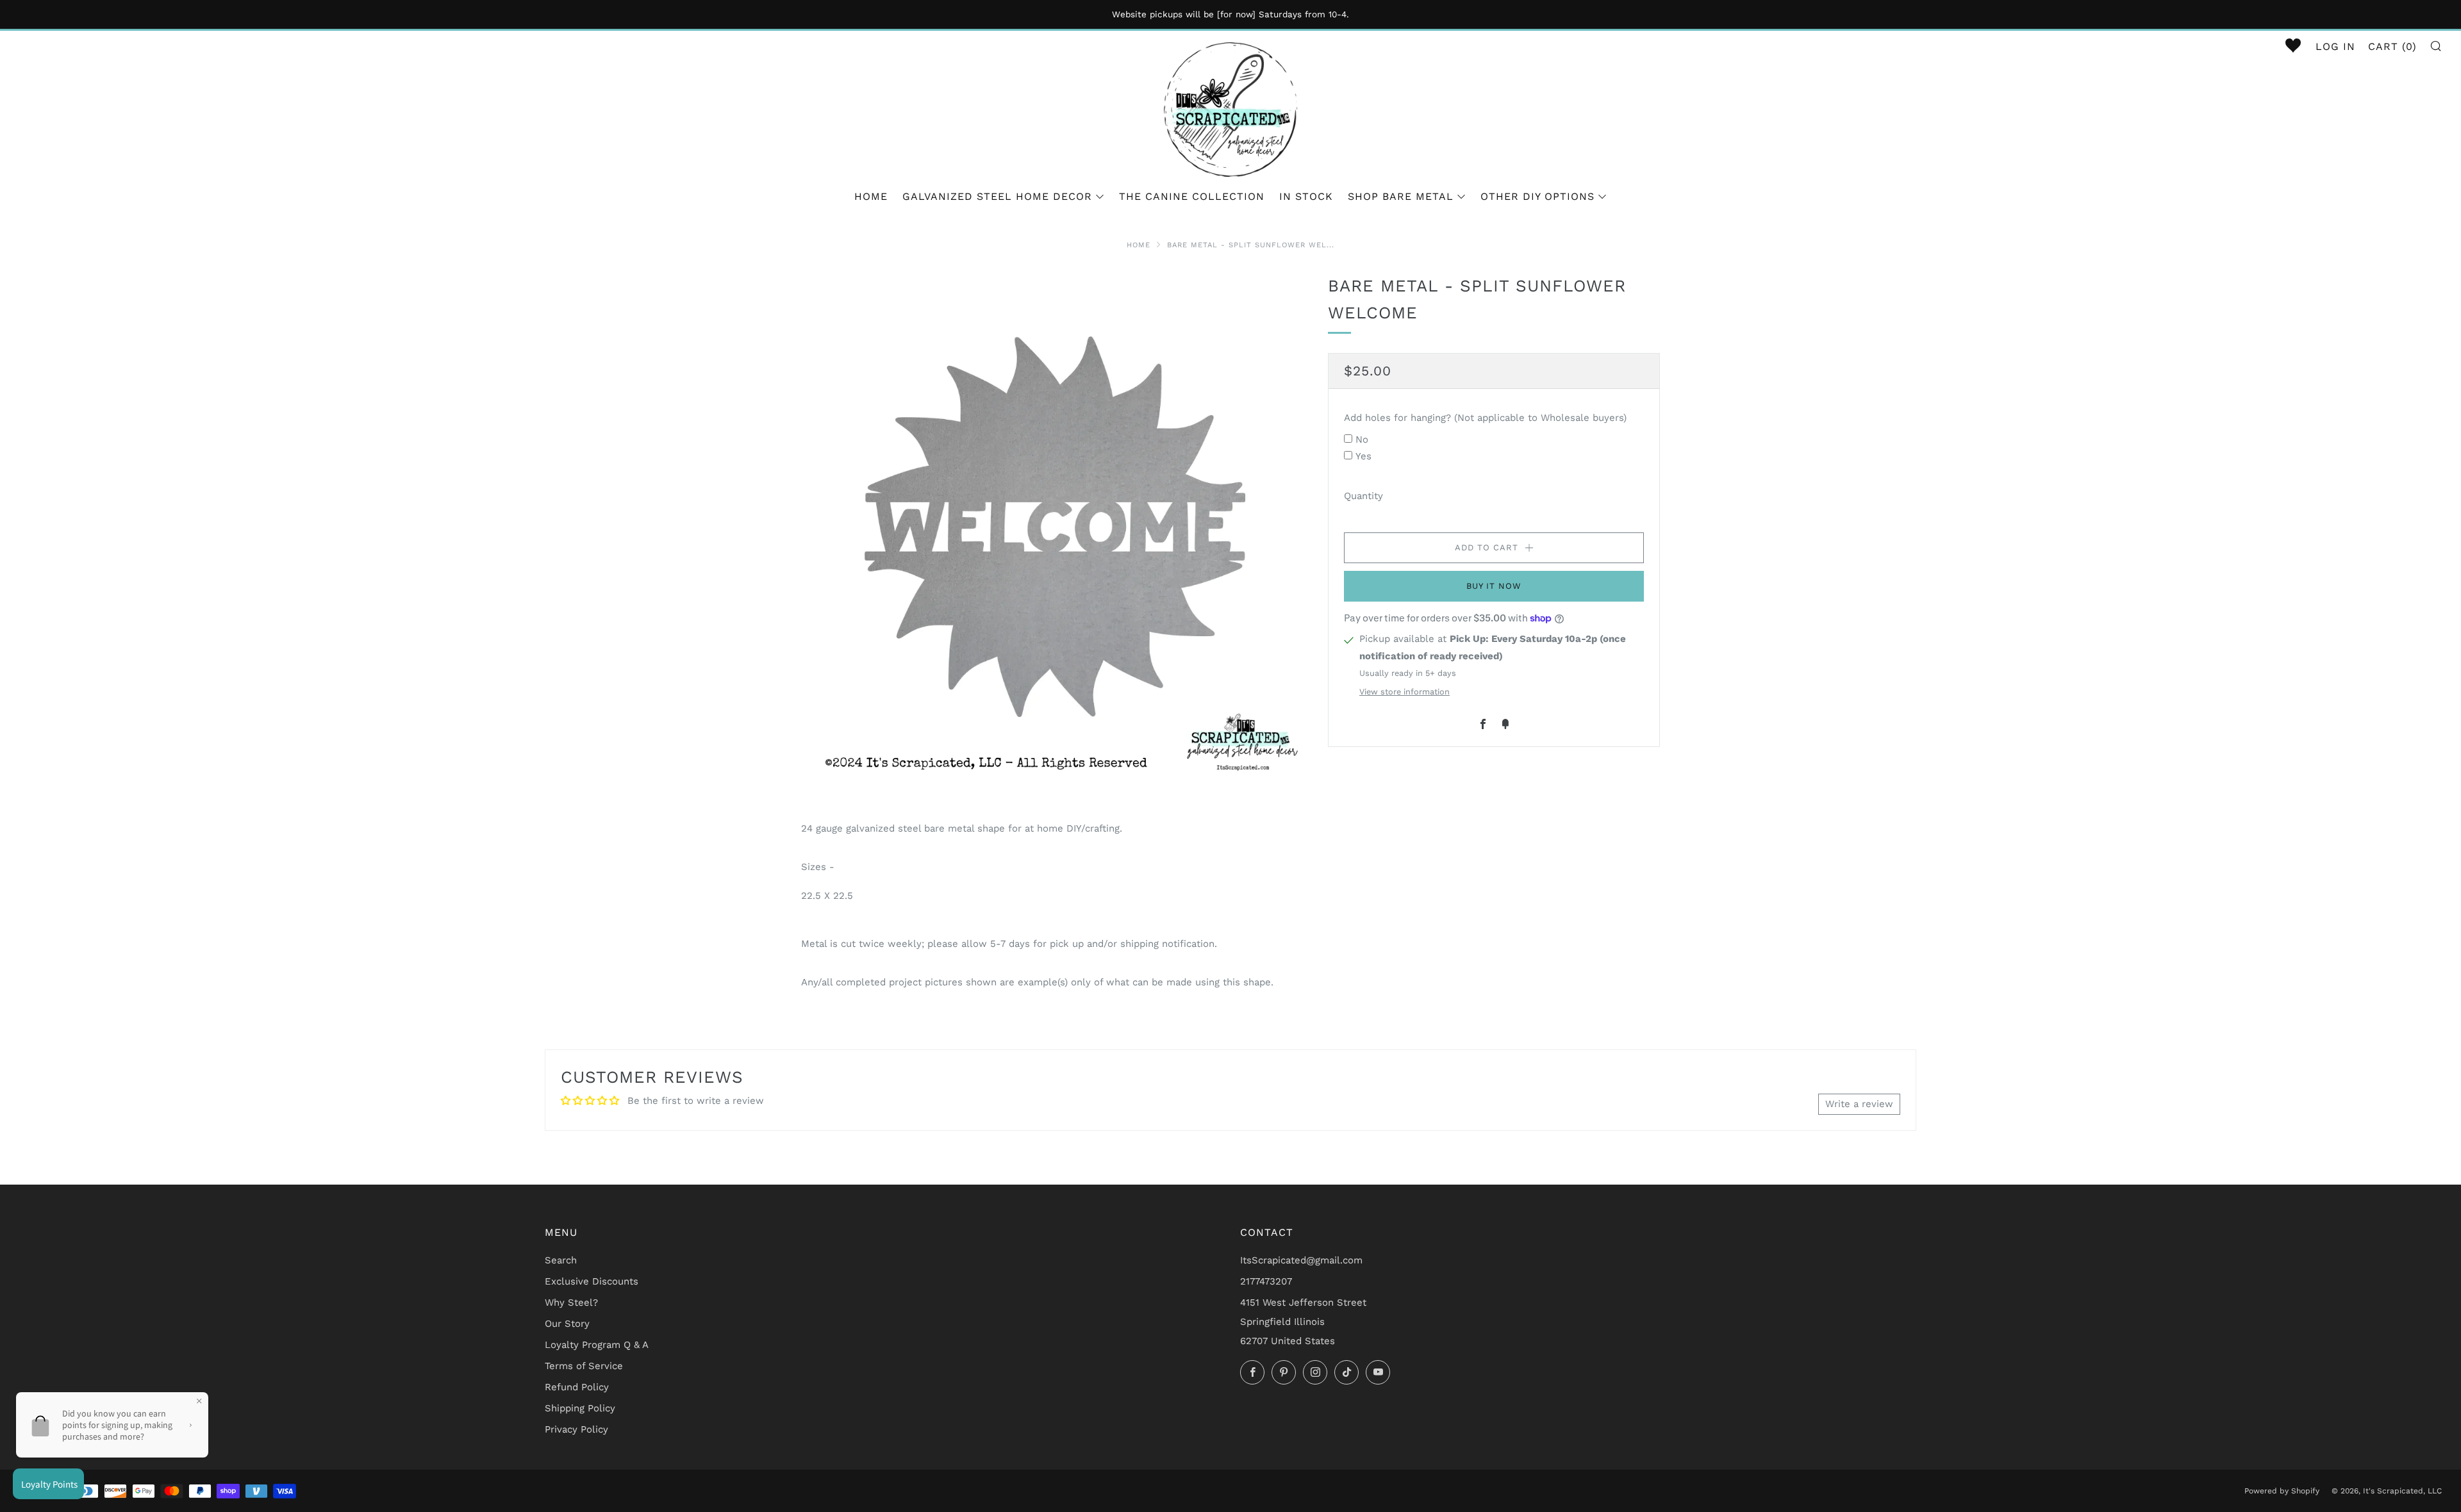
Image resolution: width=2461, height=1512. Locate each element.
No (1362, 440)
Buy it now (1494, 586)
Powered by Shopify (2282, 1491)
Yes (1363, 456)
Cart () (2392, 46)
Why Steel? (571, 1302)
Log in (2335, 46)
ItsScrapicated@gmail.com (1301, 1260)
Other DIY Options (1537, 196)
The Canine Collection (1192, 196)
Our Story (567, 1324)
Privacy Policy (576, 1429)
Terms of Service (584, 1366)
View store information (1405, 692)
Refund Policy (577, 1387)
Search (561, 1260)
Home (871, 196)
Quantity (1363, 496)
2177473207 (1266, 1281)
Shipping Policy (580, 1408)
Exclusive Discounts (592, 1281)
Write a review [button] (1859, 1104)
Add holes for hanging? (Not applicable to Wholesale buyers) (1485, 418)
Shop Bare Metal (1401, 196)
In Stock (1306, 196)
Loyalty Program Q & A (597, 1345)
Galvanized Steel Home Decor (997, 196)
